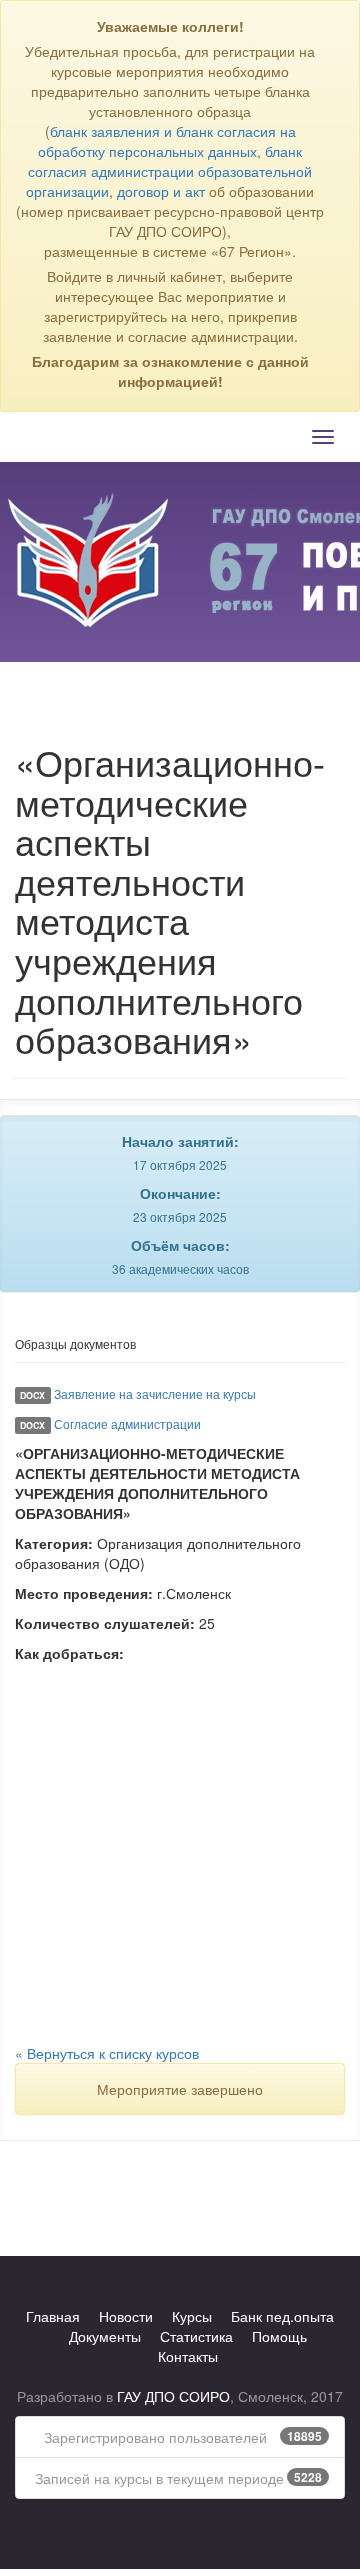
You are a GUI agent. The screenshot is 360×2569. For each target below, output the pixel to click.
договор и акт (161, 191)
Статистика (196, 2336)
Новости (126, 2316)
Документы (105, 2336)
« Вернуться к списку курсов (107, 2053)
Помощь (279, 2336)
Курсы (192, 2316)
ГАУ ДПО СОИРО (173, 2396)
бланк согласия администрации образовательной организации (169, 171)
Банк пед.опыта (282, 2316)
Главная (53, 2316)
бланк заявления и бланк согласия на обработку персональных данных (167, 141)
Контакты (188, 2356)
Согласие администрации (127, 1423)
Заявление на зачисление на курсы (155, 1393)
